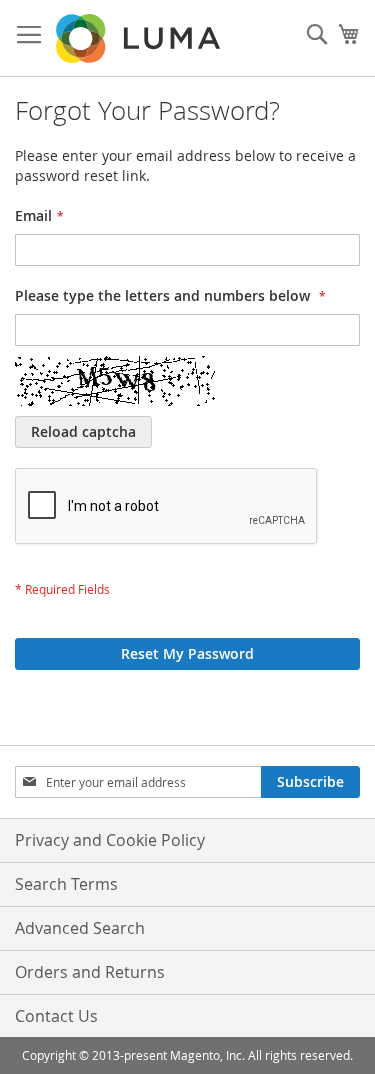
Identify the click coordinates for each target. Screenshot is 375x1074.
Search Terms (66, 884)
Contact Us (56, 1016)
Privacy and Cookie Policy (110, 840)
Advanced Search (80, 928)
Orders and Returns (90, 972)
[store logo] (140, 38)
